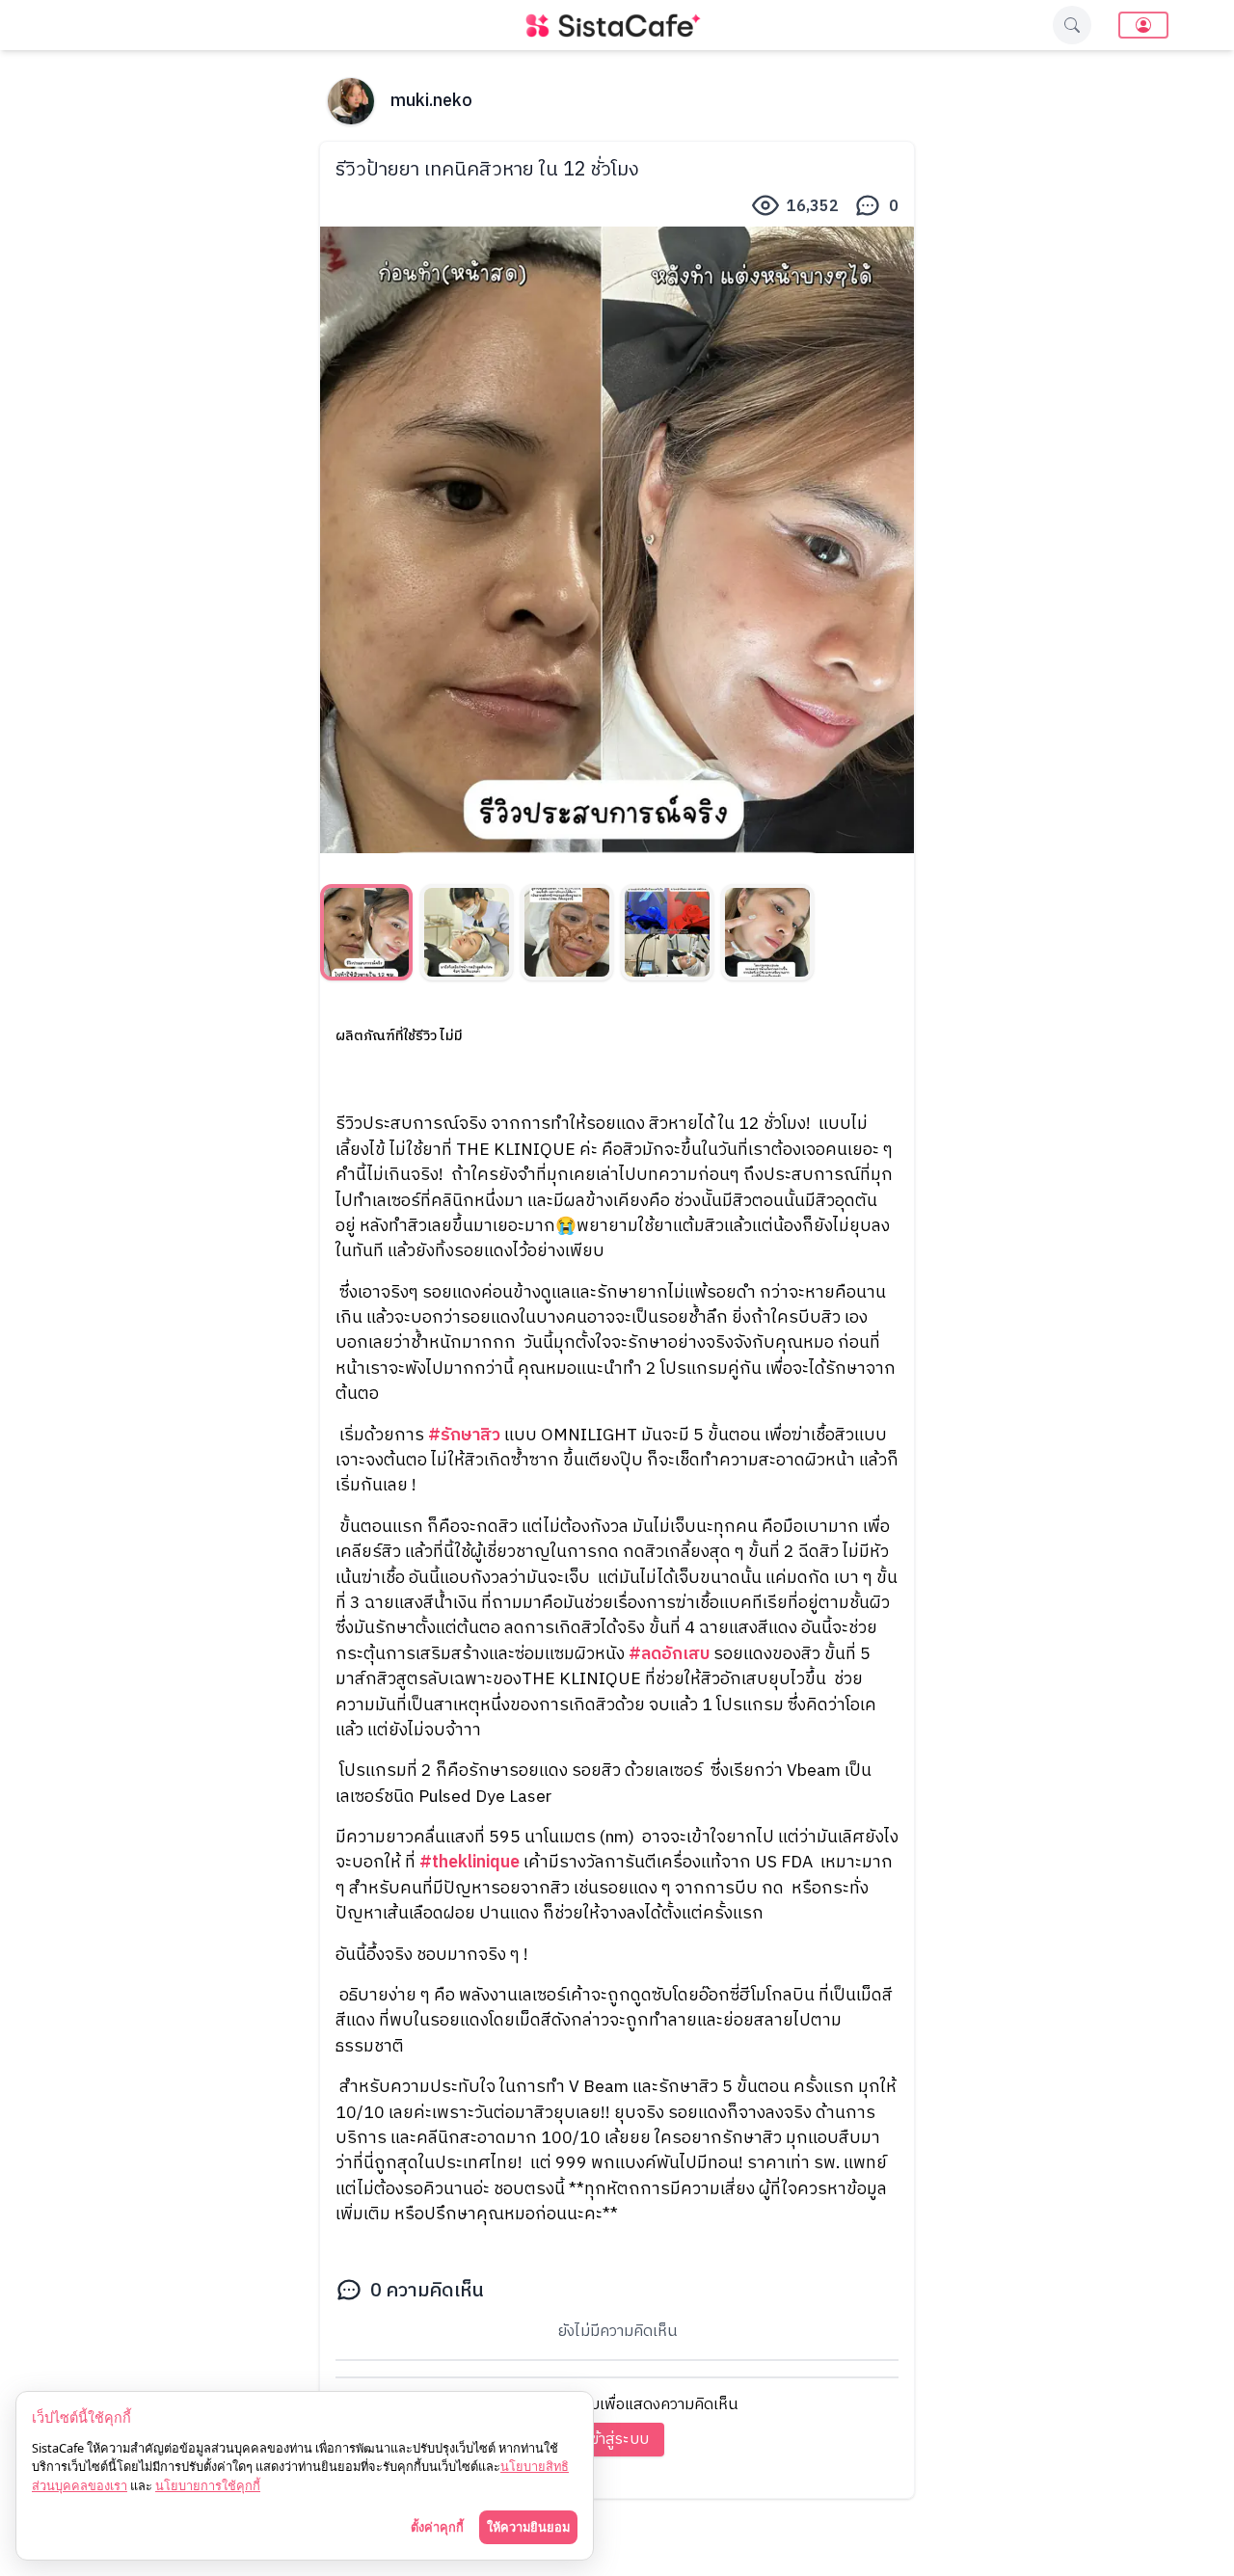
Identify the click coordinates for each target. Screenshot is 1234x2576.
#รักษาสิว (464, 1435)
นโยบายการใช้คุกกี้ (208, 2485)
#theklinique (469, 1862)
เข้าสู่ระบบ (617, 2440)
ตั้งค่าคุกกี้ (437, 2527)
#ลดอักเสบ (669, 1654)
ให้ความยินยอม (528, 2527)
